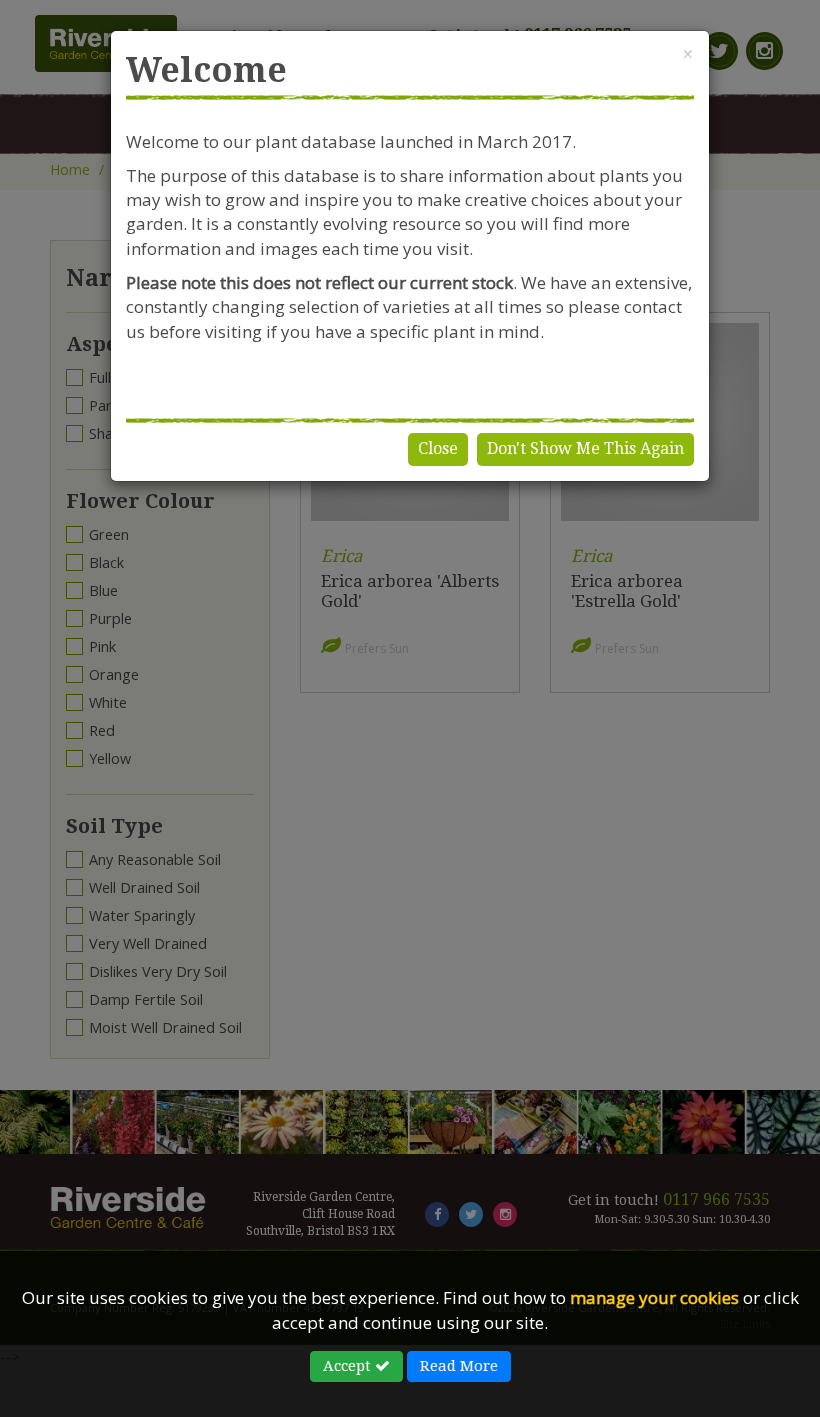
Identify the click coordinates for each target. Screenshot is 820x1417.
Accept (349, 1366)
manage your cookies (654, 1297)
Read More (459, 1366)
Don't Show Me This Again (585, 448)
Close (438, 448)
